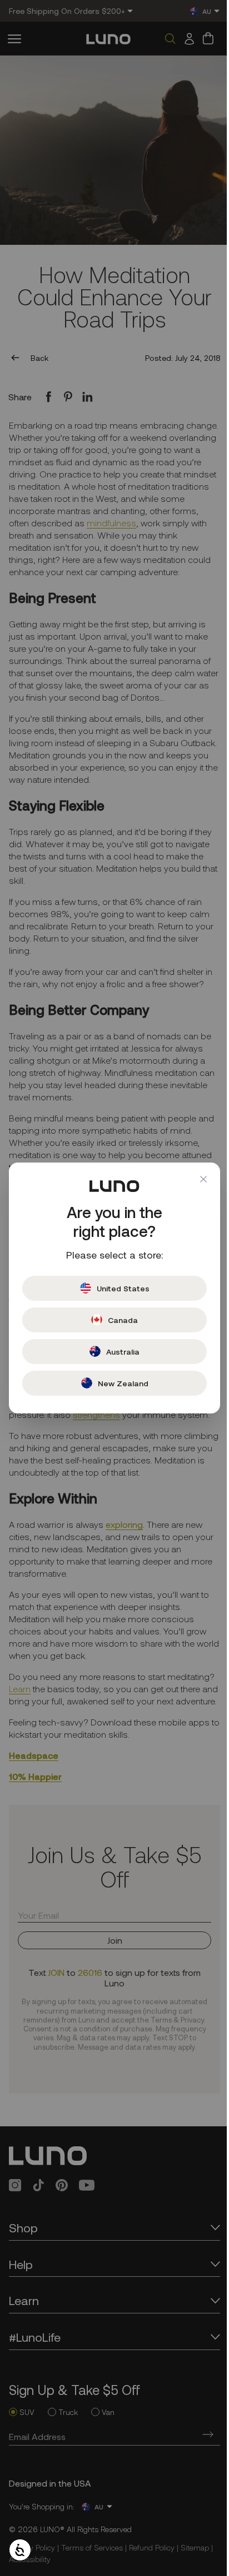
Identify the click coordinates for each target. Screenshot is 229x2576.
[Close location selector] (195, 1179)
